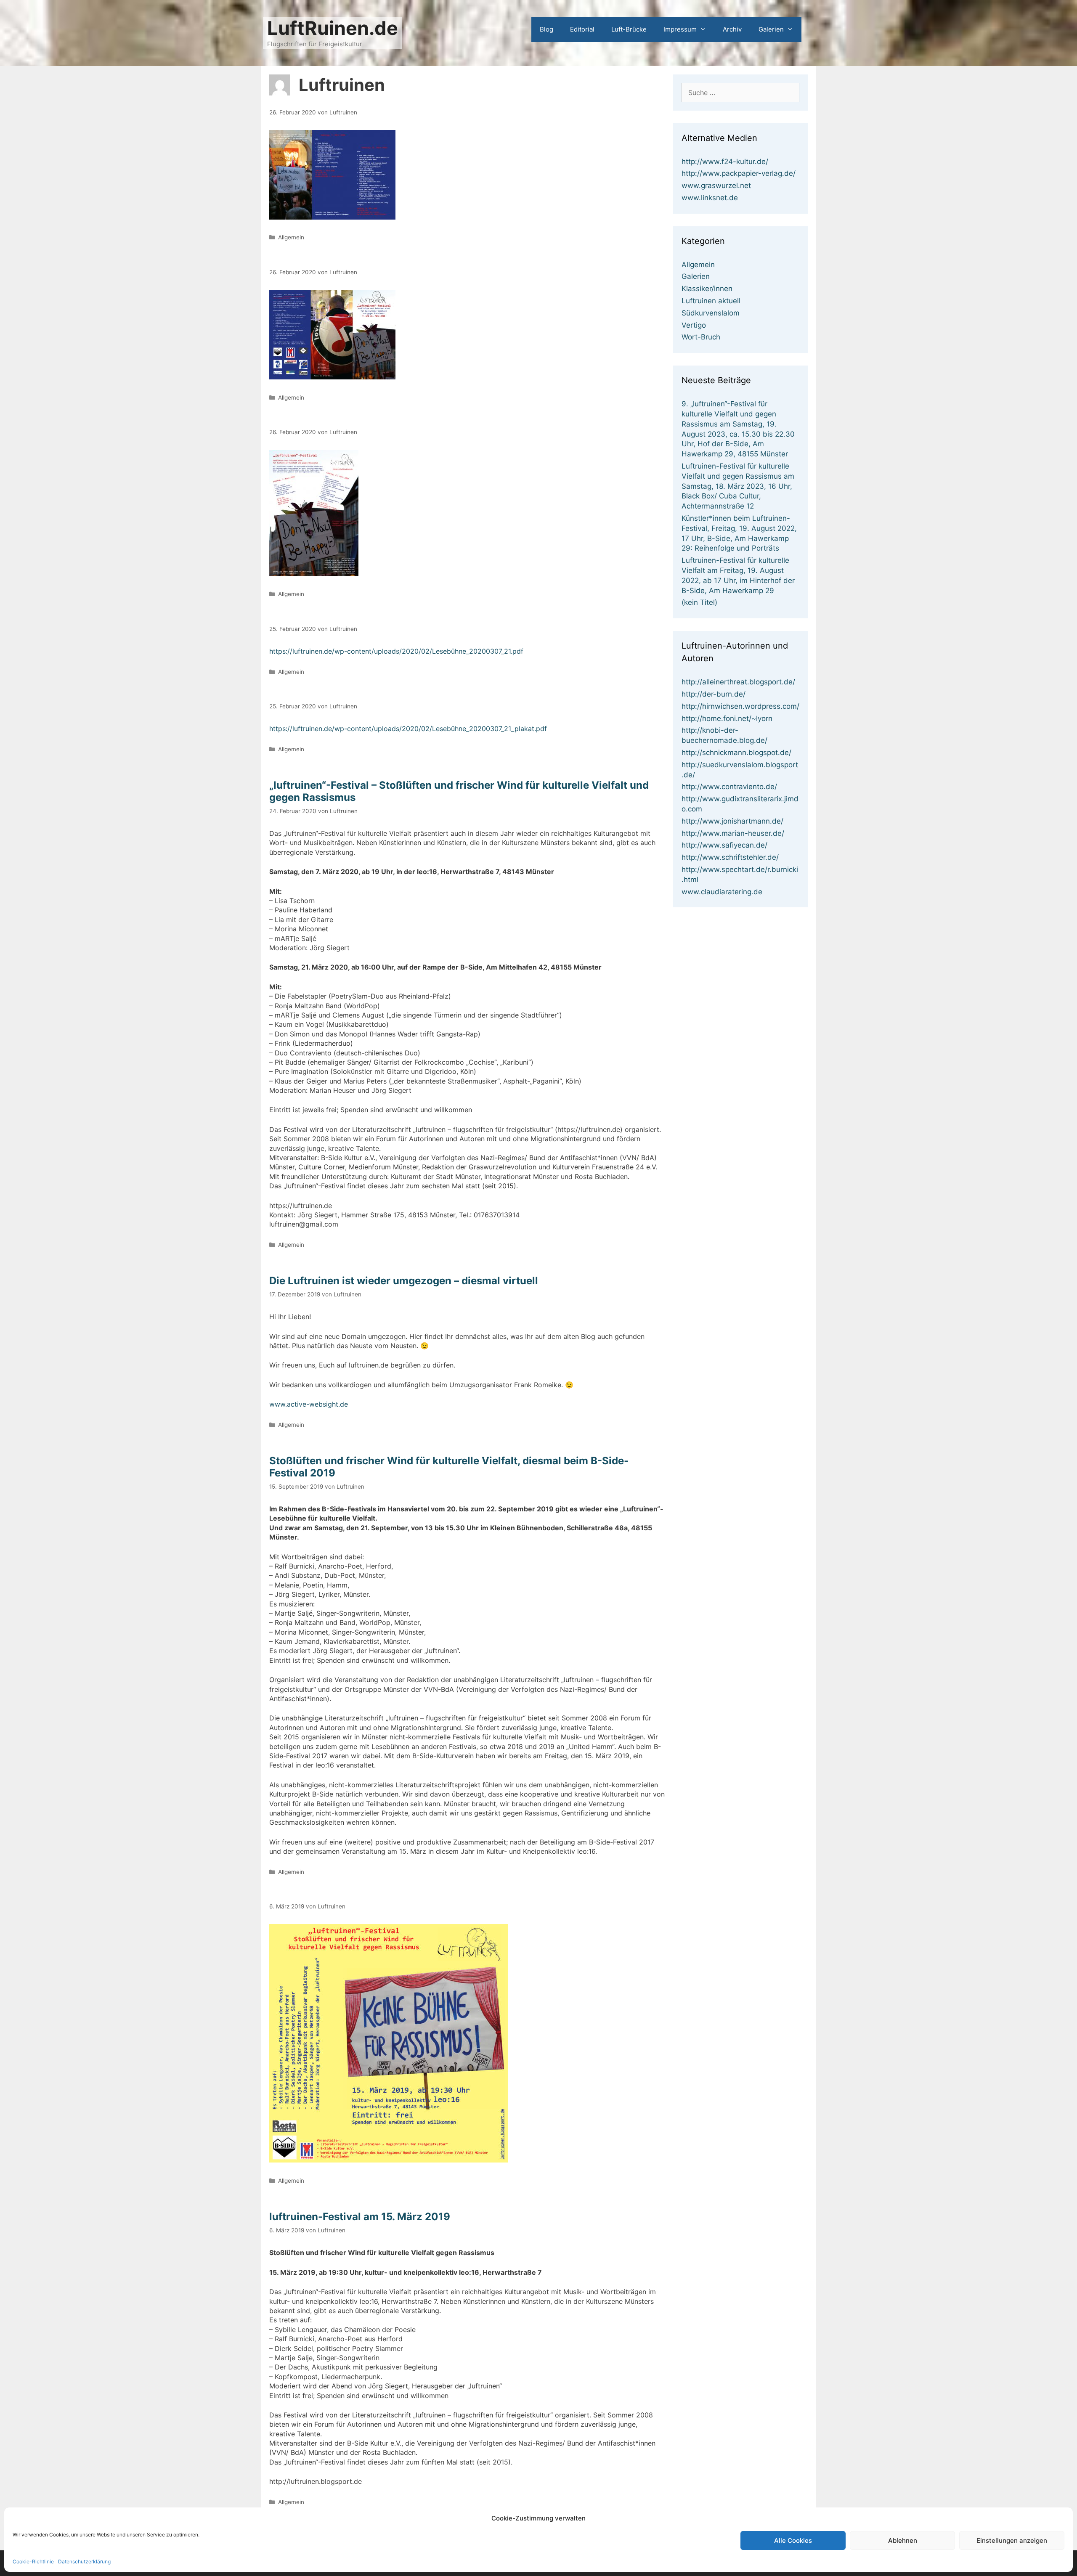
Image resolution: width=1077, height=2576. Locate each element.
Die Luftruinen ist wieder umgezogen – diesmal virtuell (404, 1281)
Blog (546, 29)
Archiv (732, 29)
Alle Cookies (793, 2540)
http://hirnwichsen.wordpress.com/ (740, 706)
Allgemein (291, 237)
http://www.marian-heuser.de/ (733, 833)
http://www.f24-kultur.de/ (725, 162)
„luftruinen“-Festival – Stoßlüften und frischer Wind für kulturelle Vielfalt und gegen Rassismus (459, 791)
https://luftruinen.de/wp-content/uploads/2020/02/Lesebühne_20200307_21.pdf (396, 651)
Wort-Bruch (701, 337)
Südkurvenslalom (711, 313)
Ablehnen (903, 2540)
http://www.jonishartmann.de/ (732, 821)
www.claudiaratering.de (722, 892)
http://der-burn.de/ (714, 694)
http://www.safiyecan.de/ (724, 845)
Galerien (771, 29)
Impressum (680, 29)
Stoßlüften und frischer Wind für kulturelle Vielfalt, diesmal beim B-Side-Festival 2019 (449, 1467)
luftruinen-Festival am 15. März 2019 (360, 2217)
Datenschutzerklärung (84, 2561)
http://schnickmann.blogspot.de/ (736, 753)
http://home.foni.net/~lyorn (727, 718)
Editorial (582, 29)
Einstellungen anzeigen (1012, 2540)
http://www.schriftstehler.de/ (730, 857)
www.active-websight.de (309, 1404)
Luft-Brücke (629, 29)
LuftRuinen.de (333, 28)
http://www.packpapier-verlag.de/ (739, 173)
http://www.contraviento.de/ (729, 787)
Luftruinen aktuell (711, 301)
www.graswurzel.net (716, 186)
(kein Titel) (699, 602)
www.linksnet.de (710, 198)
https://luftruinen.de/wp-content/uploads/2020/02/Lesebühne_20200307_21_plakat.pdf (408, 729)
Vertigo (694, 325)
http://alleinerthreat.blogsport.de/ (738, 682)
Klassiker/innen (707, 289)
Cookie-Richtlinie (33, 2561)
